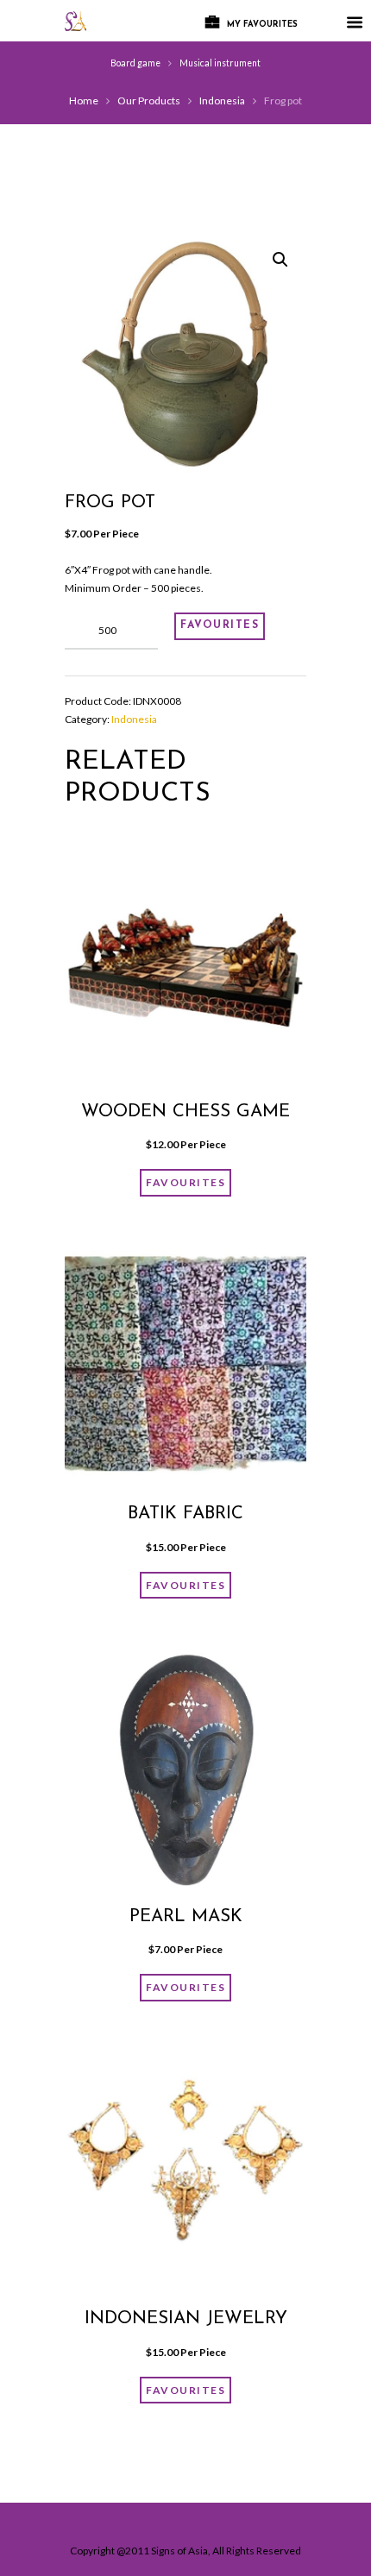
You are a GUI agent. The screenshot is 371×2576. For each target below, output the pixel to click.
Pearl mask (186, 1917)
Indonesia (222, 101)
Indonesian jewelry (186, 2319)
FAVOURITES (220, 625)
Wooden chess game (185, 1112)
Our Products (149, 101)
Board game (135, 63)
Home (84, 101)
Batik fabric (185, 1514)
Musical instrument (220, 63)
